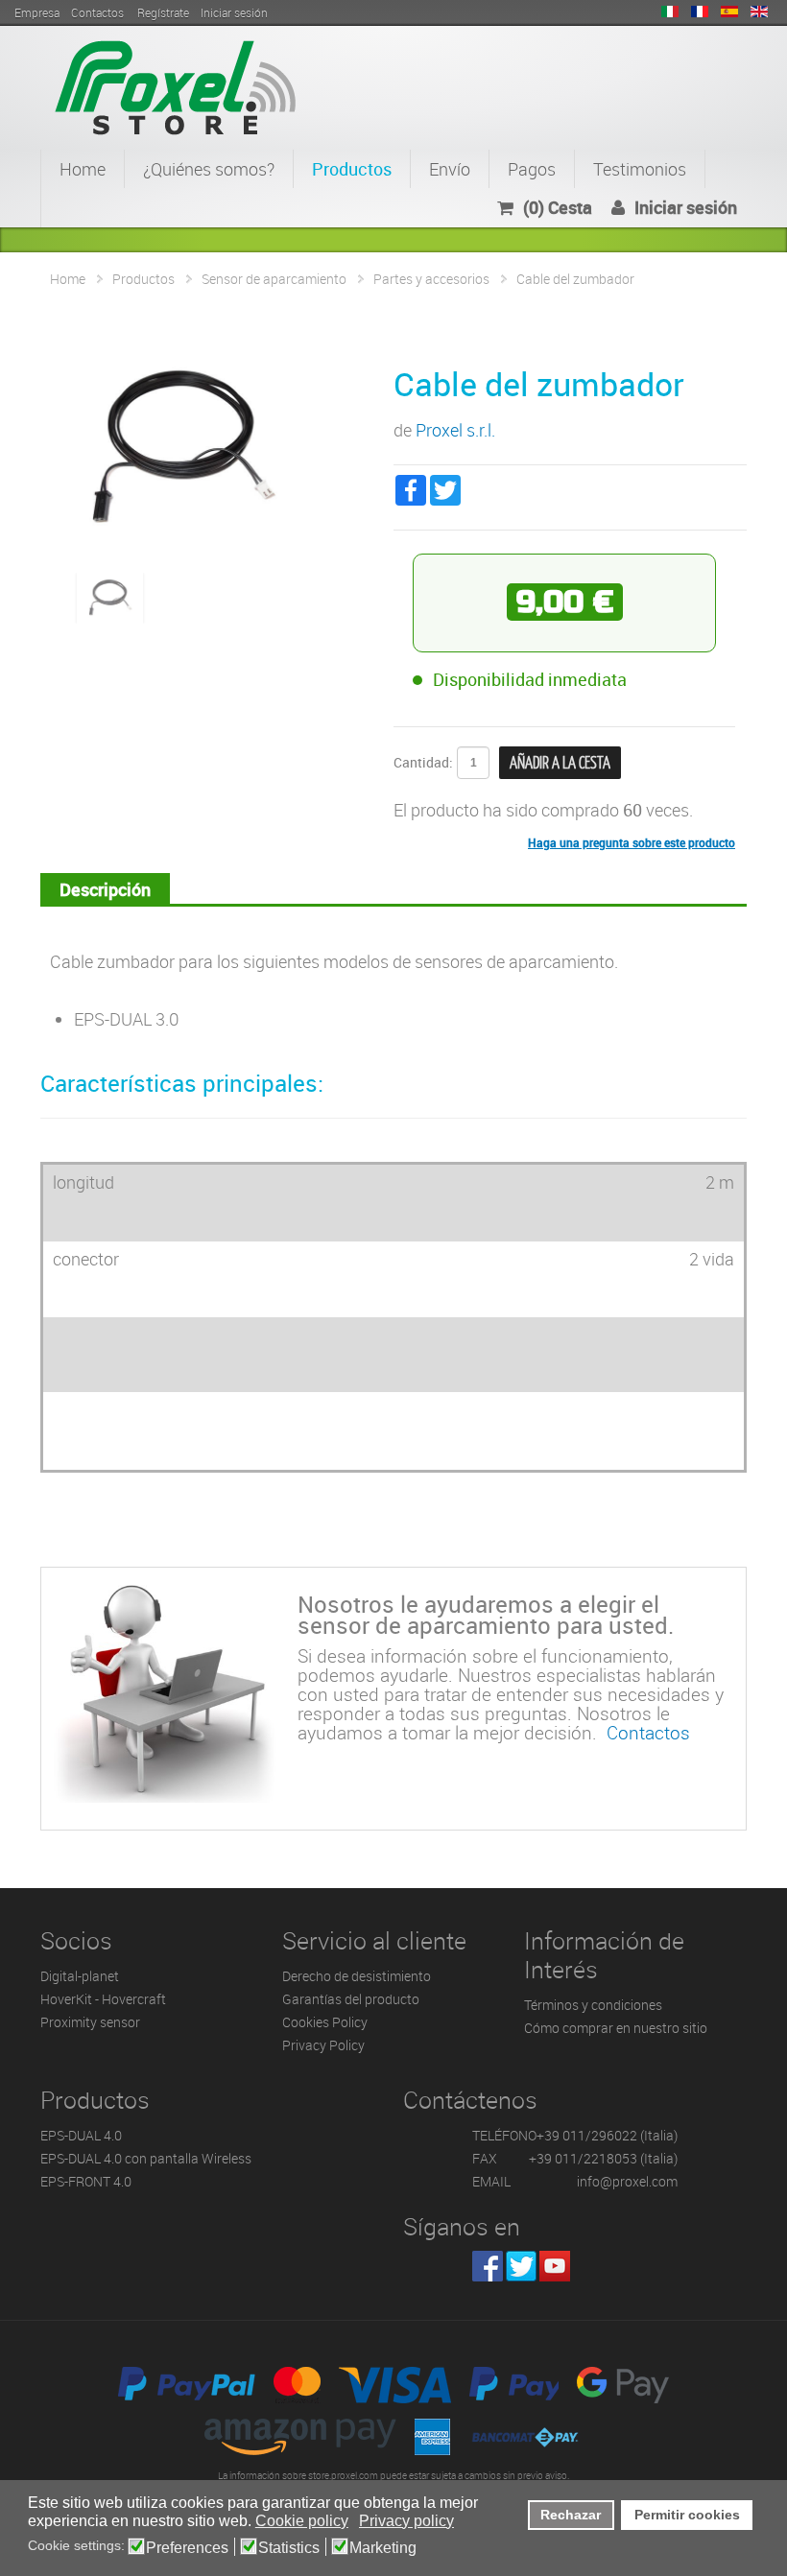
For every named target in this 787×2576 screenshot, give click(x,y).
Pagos (532, 169)
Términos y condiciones (593, 2005)
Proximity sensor (90, 2022)
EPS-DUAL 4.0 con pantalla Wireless (146, 2158)
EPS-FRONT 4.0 (86, 2181)
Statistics (289, 2548)
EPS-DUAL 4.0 (81, 2135)
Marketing (383, 2548)
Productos (352, 169)
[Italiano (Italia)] (670, 12)
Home (83, 169)
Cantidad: (423, 762)
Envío (450, 169)
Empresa (37, 12)
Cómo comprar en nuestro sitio (616, 2028)
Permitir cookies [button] (687, 2515)
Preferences (187, 2548)
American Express (432, 2437)
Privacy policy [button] (406, 2521)
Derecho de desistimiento (357, 1976)
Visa (395, 2385)
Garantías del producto (351, 1999)
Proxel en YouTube (555, 2266)
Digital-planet (80, 1976)
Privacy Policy (323, 2045)
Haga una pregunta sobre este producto (632, 842)
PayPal (187, 2385)
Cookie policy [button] (302, 2521)
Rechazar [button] (571, 2515)
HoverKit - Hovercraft (103, 1999)
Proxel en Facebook (488, 2266)
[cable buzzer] (110, 596)
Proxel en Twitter (521, 2266)
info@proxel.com (627, 2181)
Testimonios (640, 169)
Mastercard (297, 2385)
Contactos (97, 12)
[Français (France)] (700, 12)
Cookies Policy (325, 2022)
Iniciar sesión (686, 207)
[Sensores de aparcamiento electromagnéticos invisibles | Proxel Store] (175, 85)
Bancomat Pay (526, 2437)
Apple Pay (514, 2385)
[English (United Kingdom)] (759, 12)
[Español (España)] (729, 12)
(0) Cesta (558, 207)
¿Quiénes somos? (209, 169)
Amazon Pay (300, 2437)
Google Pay (623, 2385)
